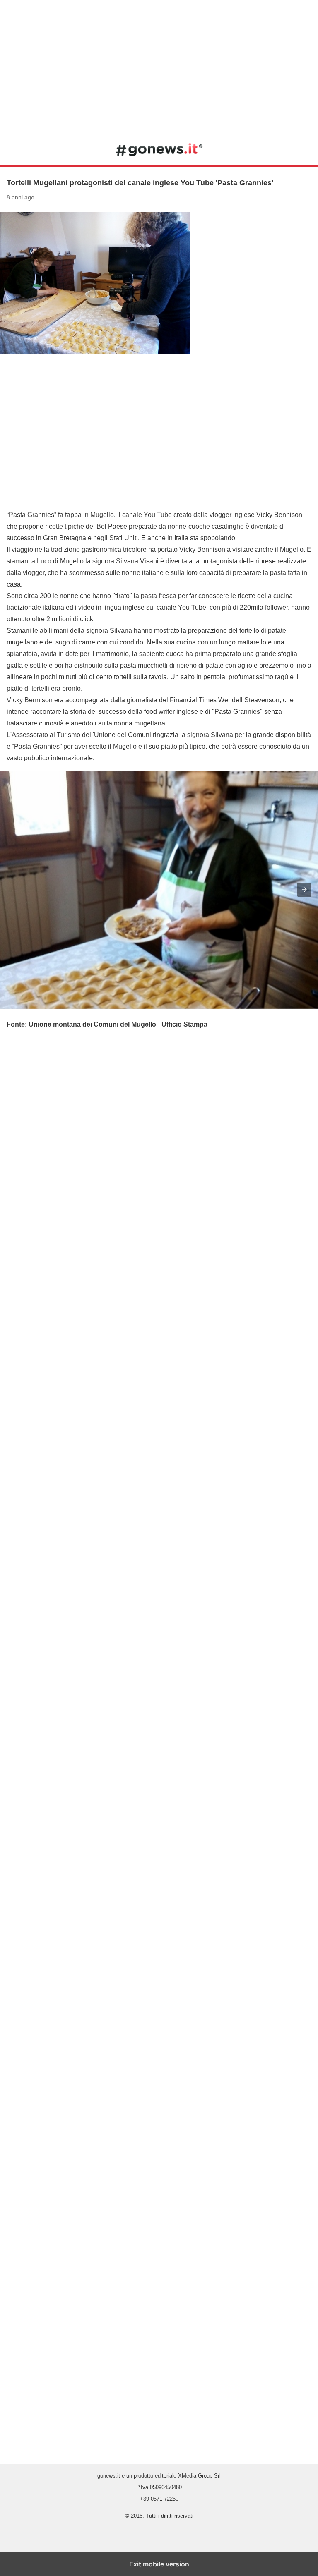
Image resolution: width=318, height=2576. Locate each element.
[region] (159, 66)
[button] (304, 890)
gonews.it (159, 149)
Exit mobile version (159, 2564)
